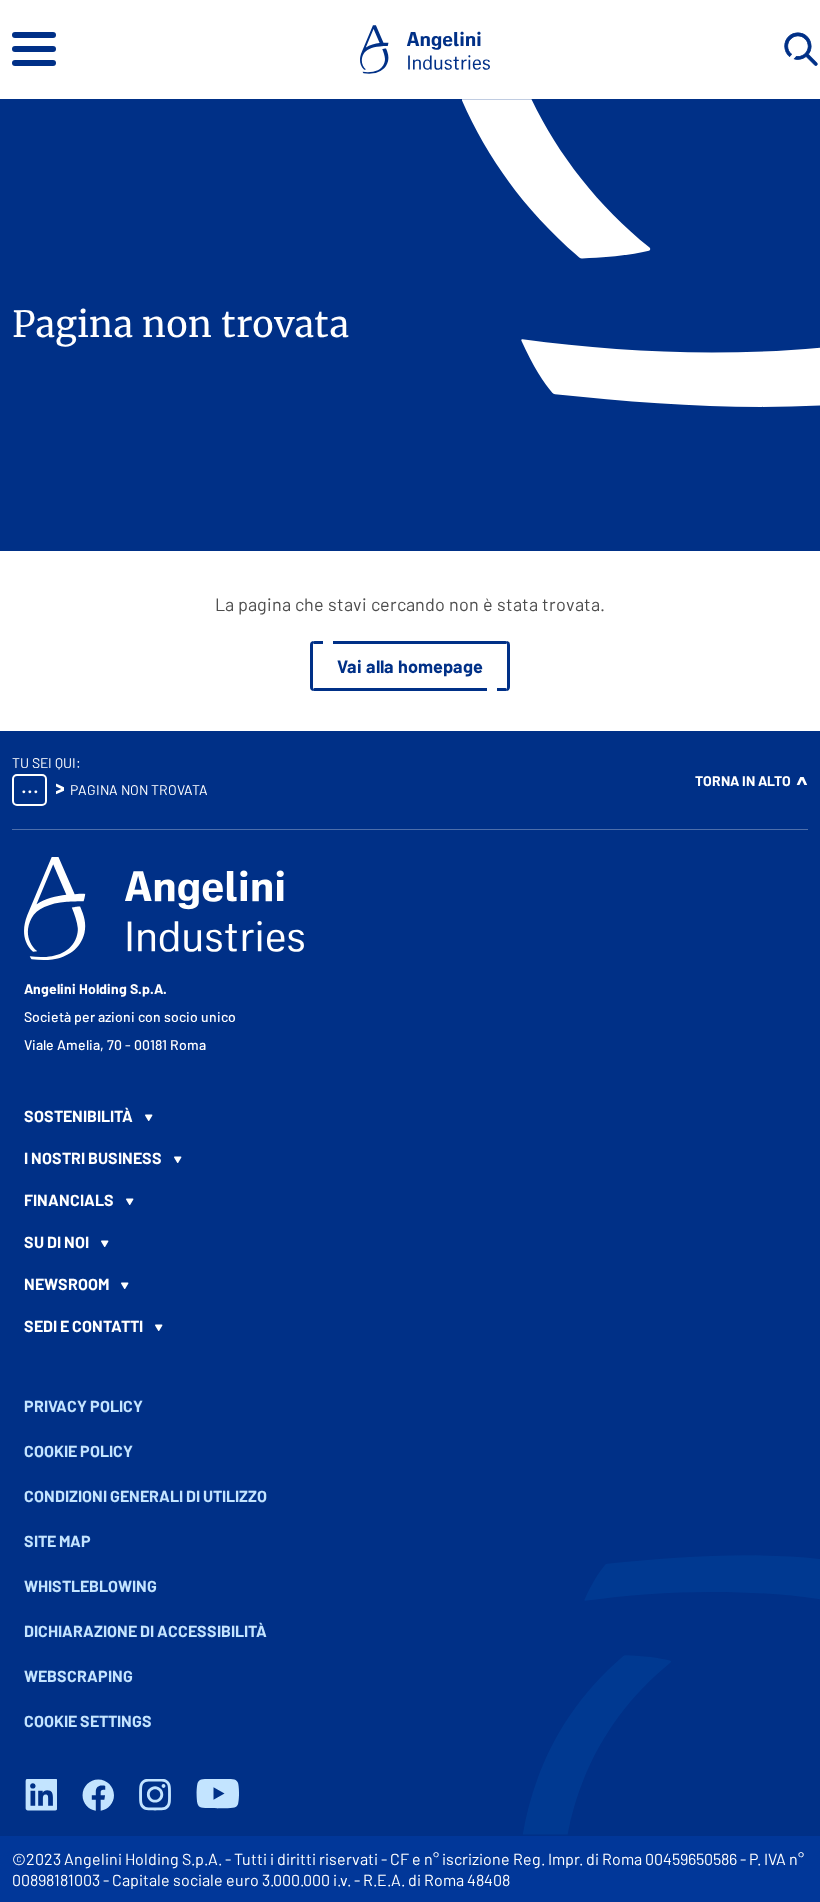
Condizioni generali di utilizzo (145, 1495)
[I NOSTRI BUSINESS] (410, 1158)
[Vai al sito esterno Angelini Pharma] (164, 908)
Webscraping (78, 1675)
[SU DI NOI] (410, 1242)
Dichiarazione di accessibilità (145, 1630)
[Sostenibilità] (410, 1116)
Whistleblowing (90, 1585)
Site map (57, 1540)
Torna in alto (743, 780)
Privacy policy (83, 1405)
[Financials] (410, 1200)
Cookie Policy (78, 1450)
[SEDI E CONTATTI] (410, 1326)
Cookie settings (88, 1720)
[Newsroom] (410, 1284)
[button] (34, 49)
